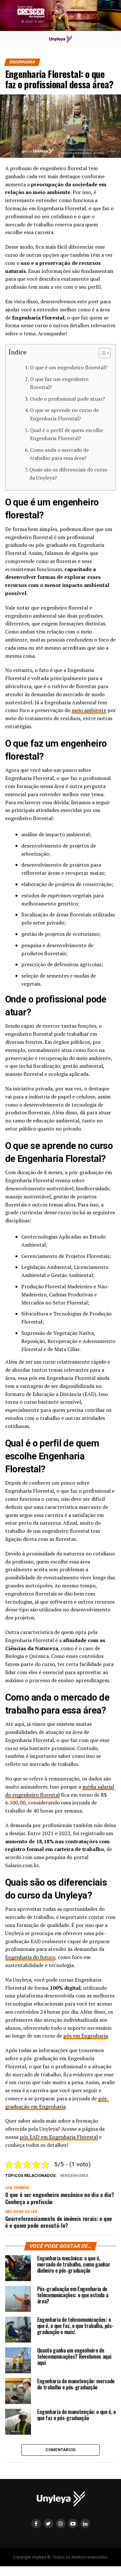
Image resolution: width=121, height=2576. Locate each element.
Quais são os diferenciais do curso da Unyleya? (68, 474)
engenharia (76, 2176)
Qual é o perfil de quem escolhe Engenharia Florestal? (66, 434)
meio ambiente (89, 710)
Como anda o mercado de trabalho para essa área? (59, 454)
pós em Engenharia (86, 2036)
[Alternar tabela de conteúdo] (101, 353)
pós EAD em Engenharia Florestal (59, 2137)
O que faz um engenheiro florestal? (59, 383)
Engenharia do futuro (30, 1957)
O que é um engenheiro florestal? (69, 367)
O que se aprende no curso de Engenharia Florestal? (64, 414)
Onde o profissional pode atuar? (67, 399)
